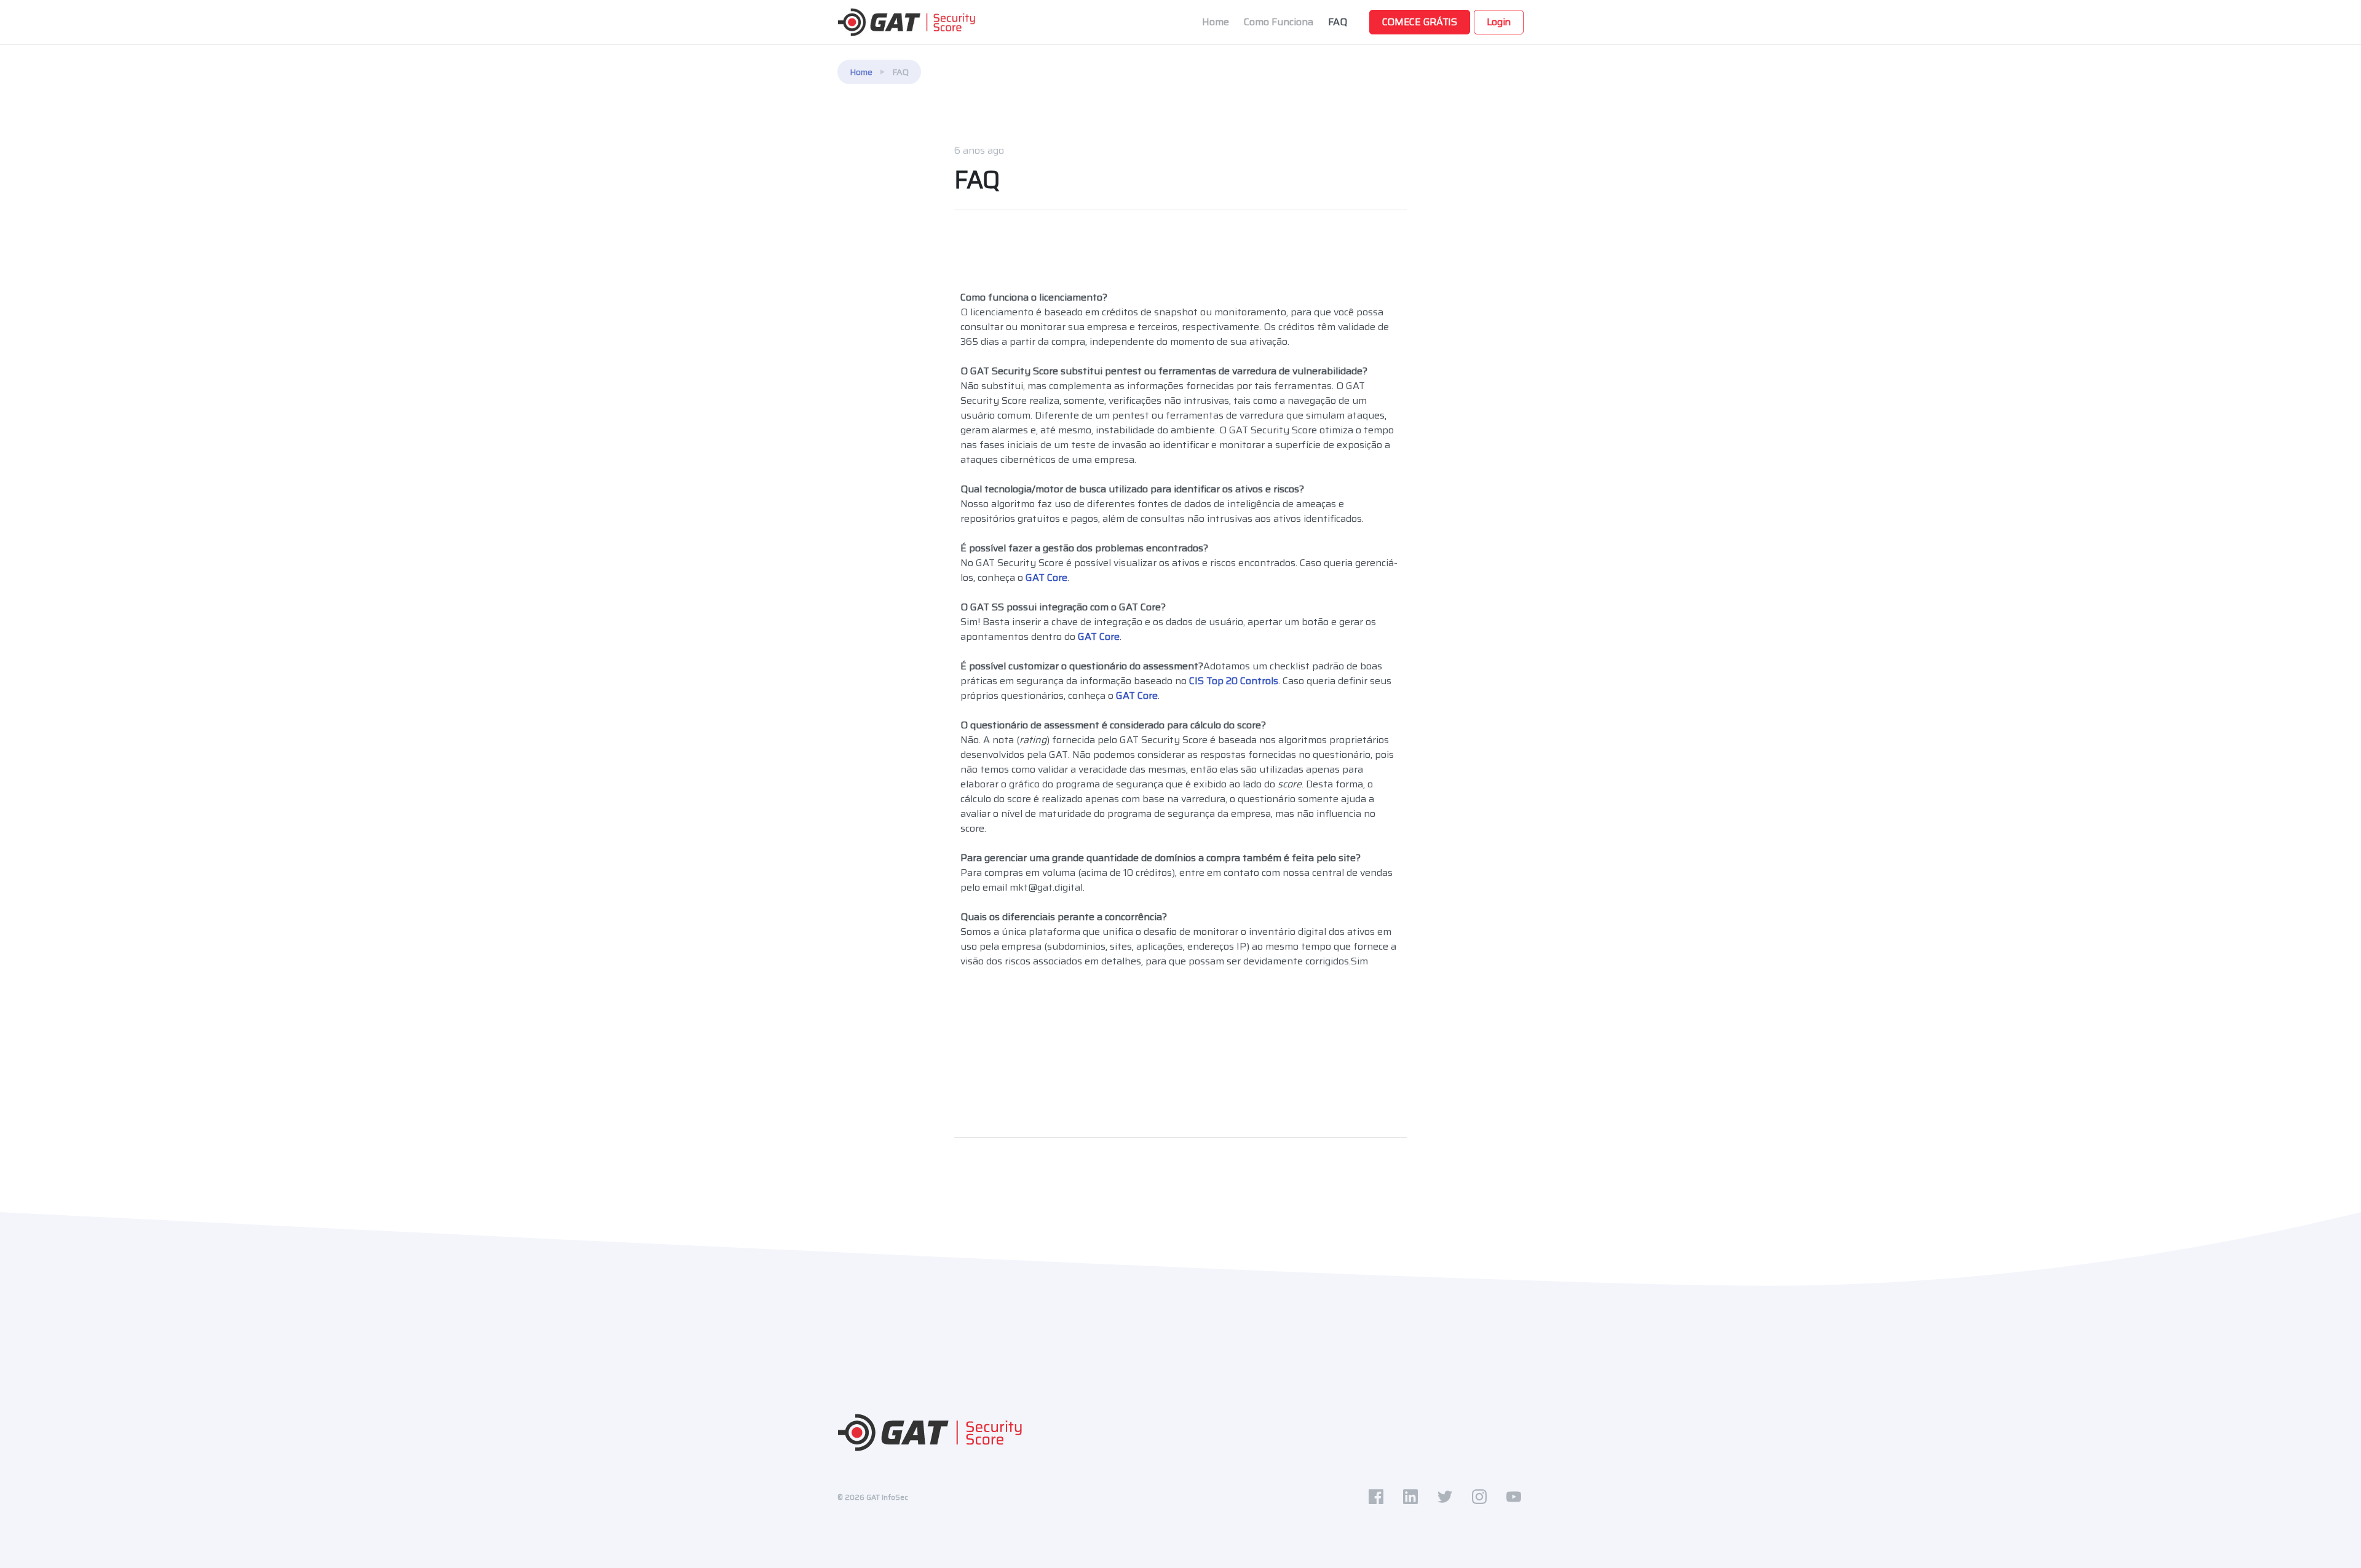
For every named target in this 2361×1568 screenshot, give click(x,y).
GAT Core (1046, 577)
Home (1216, 22)
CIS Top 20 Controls (1234, 681)
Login (1499, 22)
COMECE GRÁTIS (1420, 22)
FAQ (1338, 22)
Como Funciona (1279, 22)
